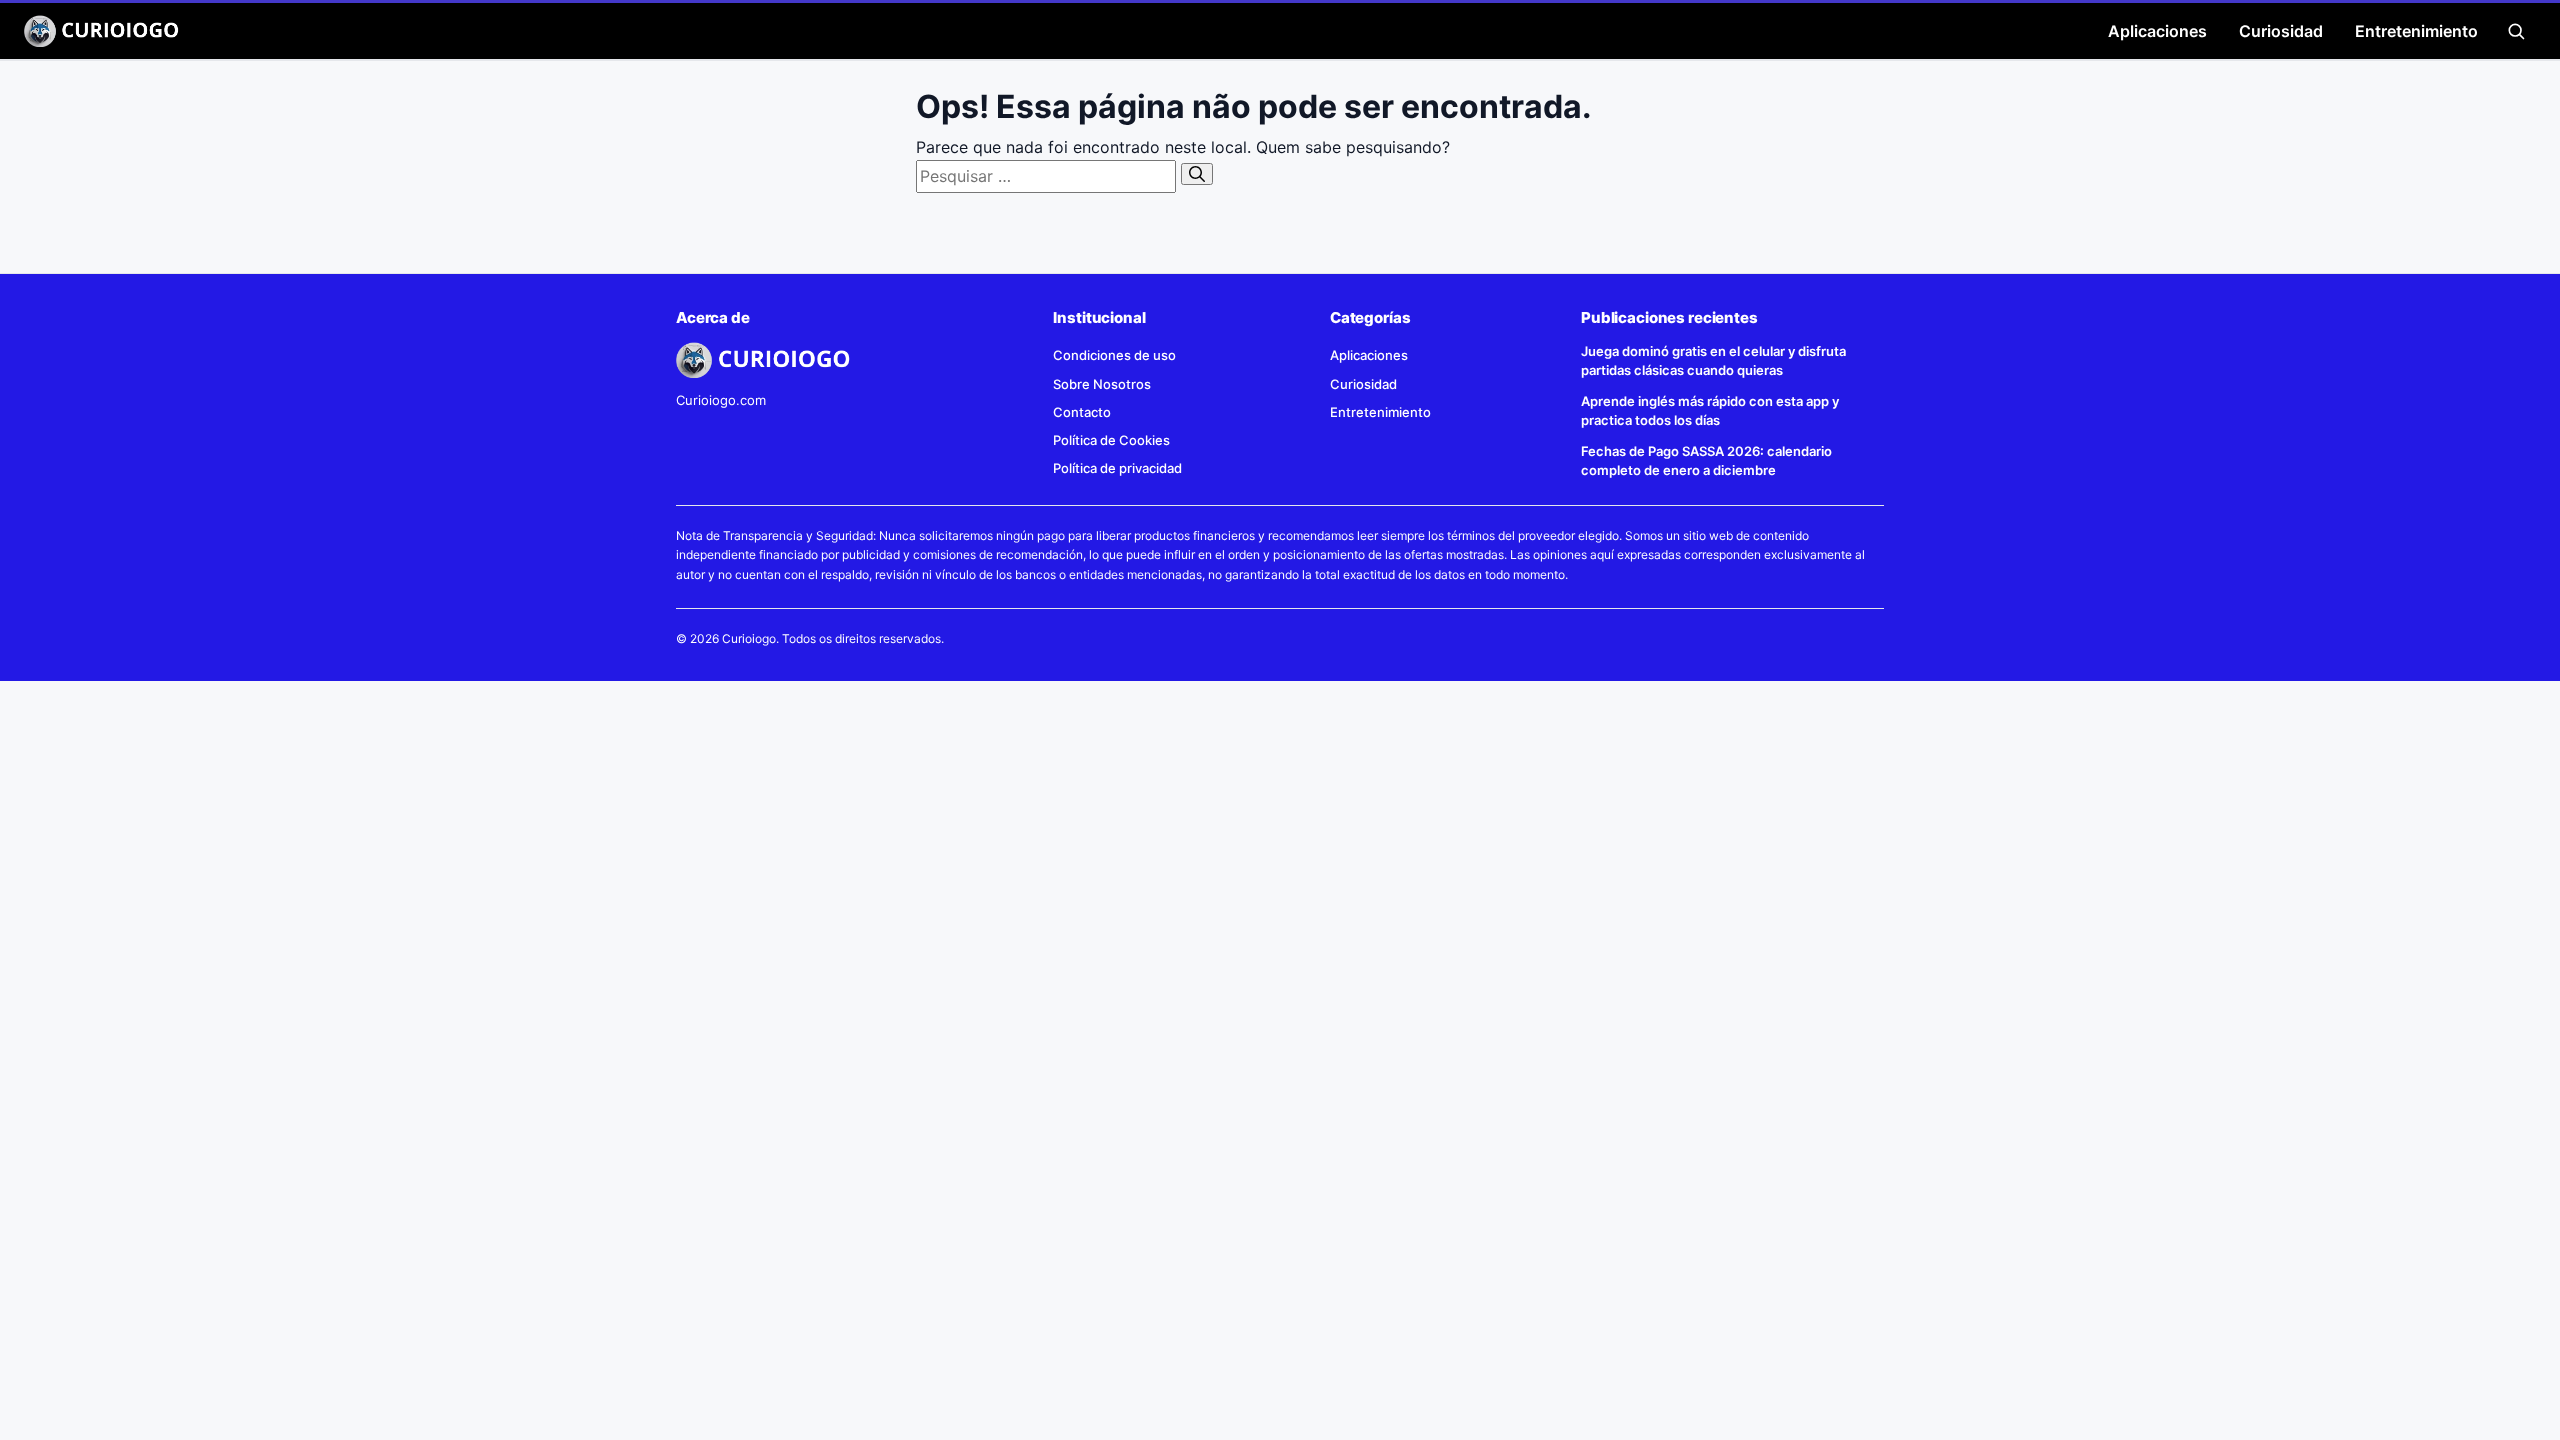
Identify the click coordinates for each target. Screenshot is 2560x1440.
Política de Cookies (1111, 440)
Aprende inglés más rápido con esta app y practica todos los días (1710, 410)
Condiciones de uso (1114, 355)
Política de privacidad (1117, 468)
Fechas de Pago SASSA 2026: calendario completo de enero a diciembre (1706, 460)
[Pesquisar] (1197, 174)
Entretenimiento (2416, 31)
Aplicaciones (2157, 31)
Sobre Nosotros (1102, 384)
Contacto (1082, 412)
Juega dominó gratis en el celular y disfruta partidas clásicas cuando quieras (1713, 360)
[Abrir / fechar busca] (2516, 31)
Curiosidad (2281, 31)
